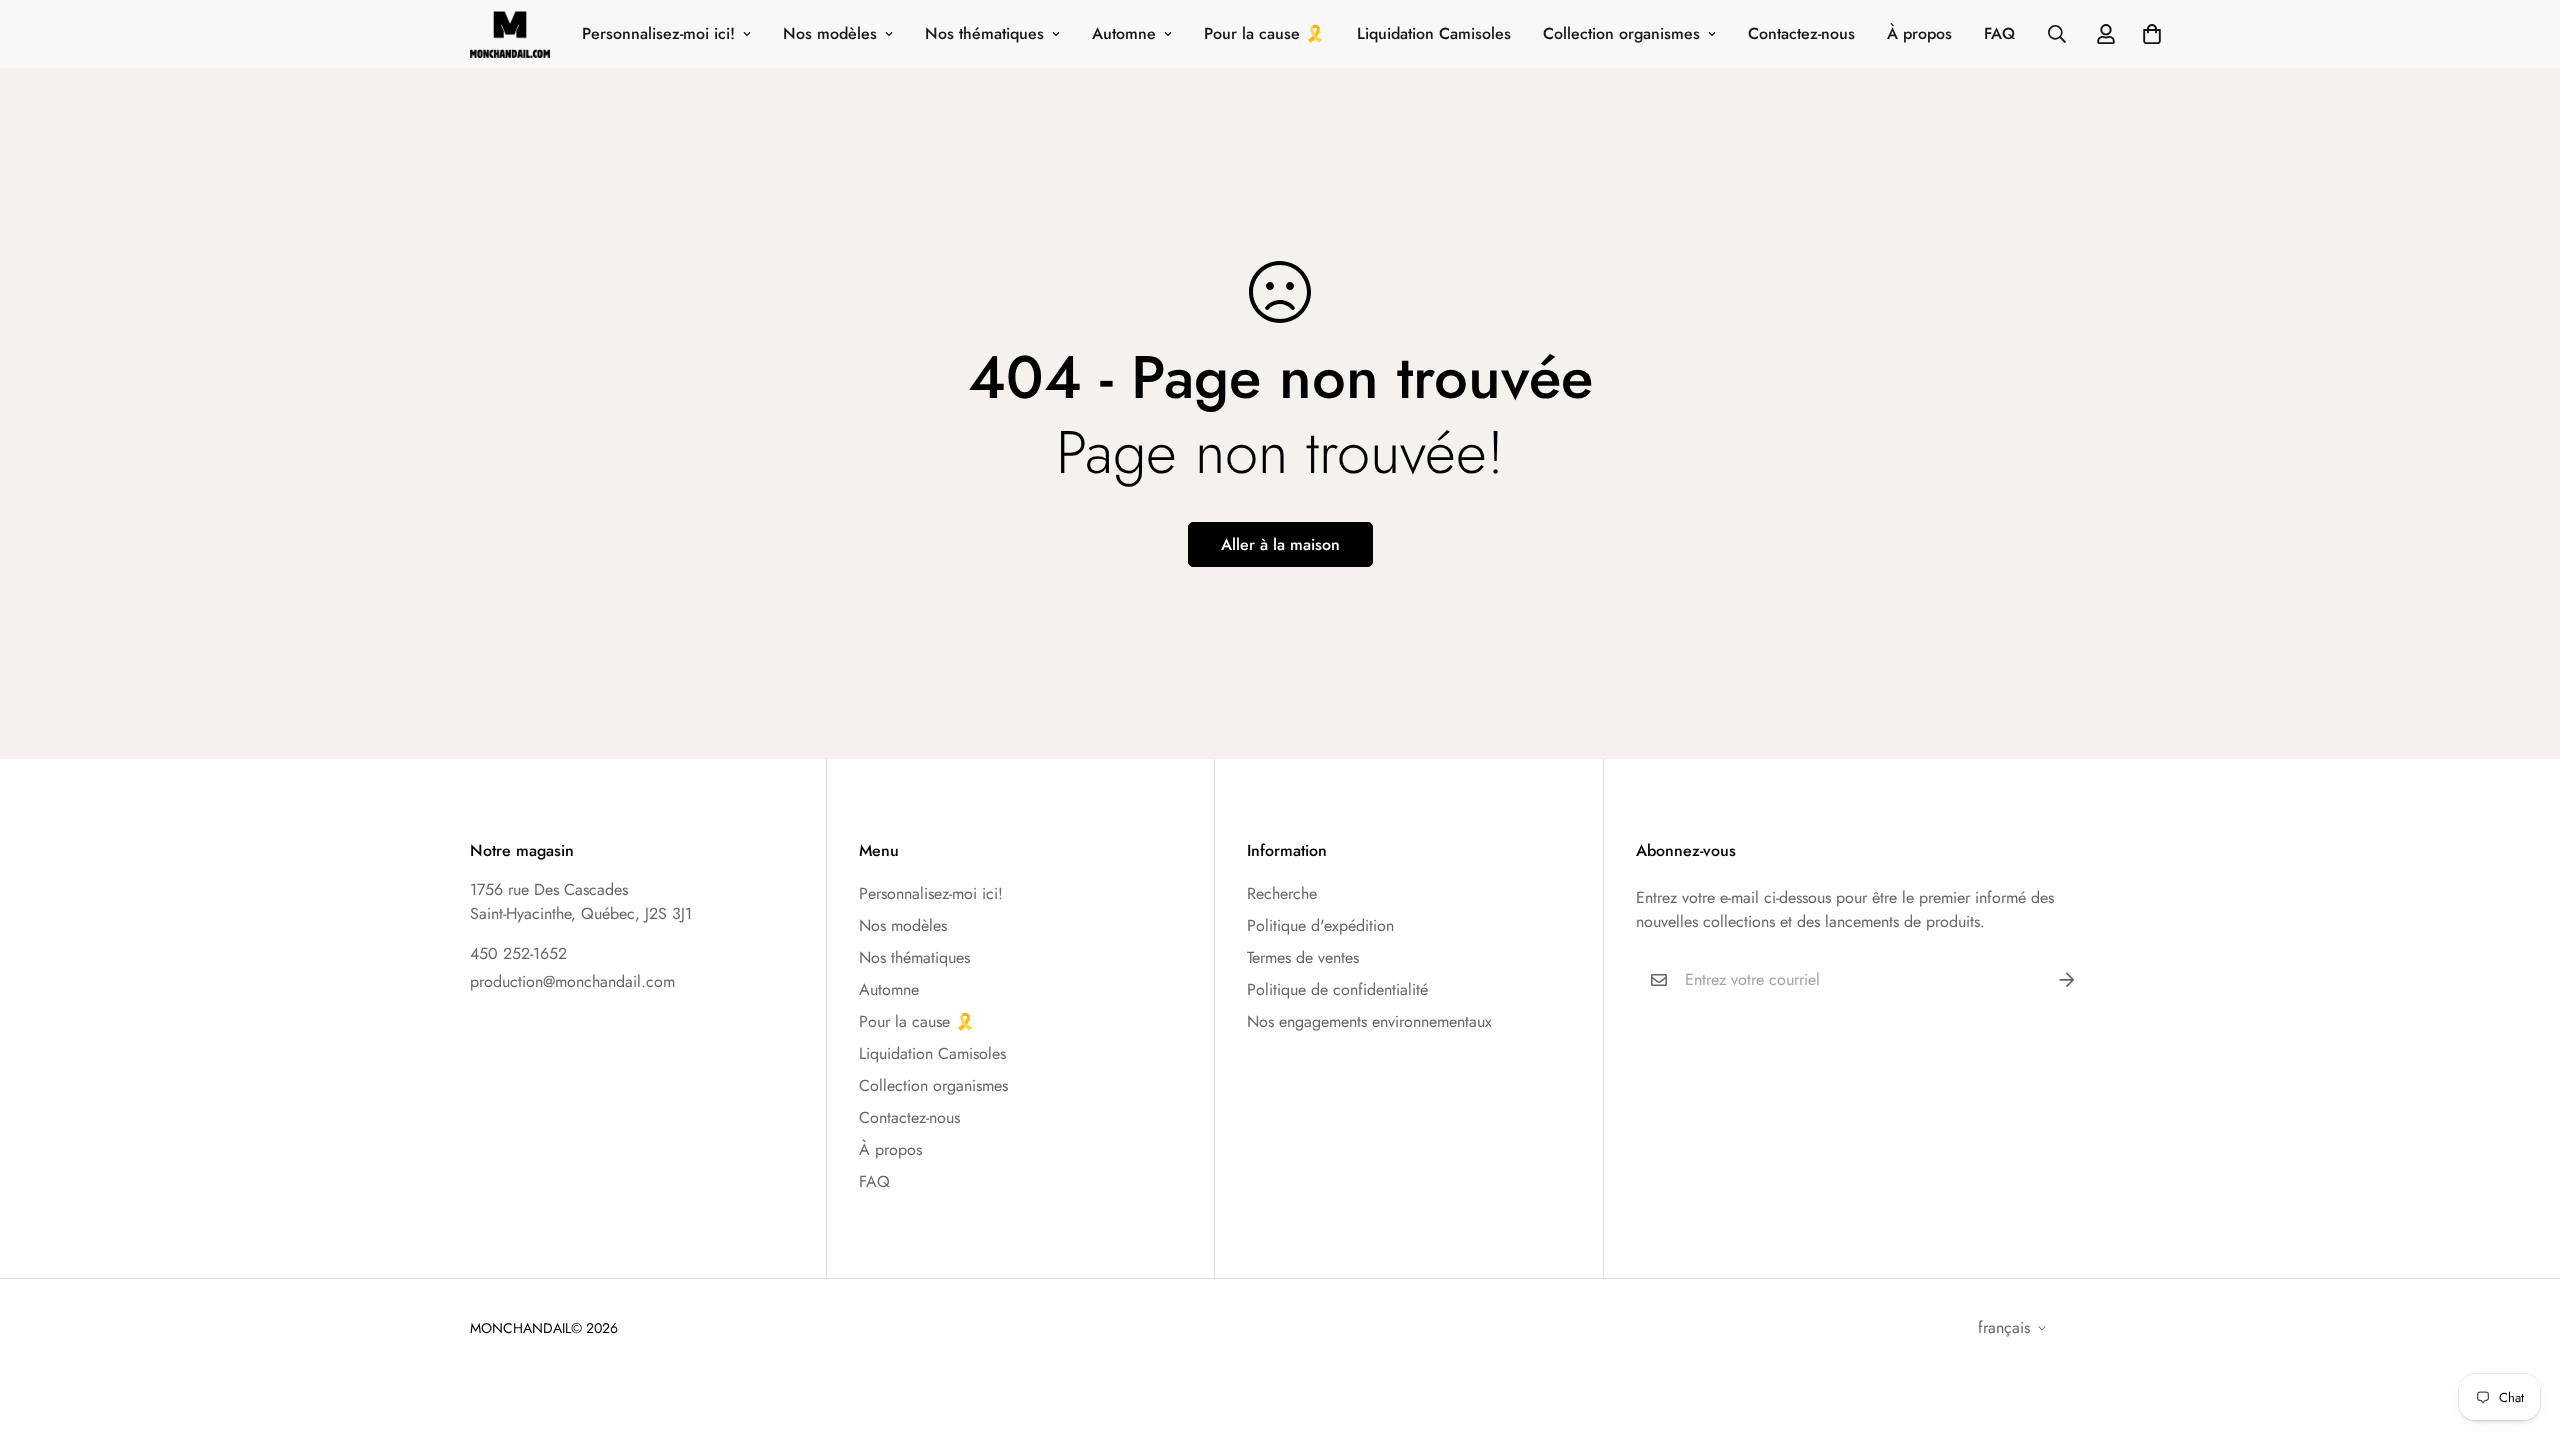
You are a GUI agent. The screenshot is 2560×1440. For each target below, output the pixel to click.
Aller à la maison (1280, 544)
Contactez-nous (1801, 33)
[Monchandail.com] (510, 34)
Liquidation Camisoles (1434, 33)
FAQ (1999, 33)
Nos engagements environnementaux (1369, 1021)
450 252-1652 (518, 953)
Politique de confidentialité (1337, 989)
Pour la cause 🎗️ (1264, 33)
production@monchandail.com (572, 981)
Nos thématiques (984, 33)
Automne (1124, 33)
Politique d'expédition (1320, 925)
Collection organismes (1621, 33)
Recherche (1282, 893)
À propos (1919, 33)
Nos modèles (830, 33)
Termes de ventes (1303, 957)
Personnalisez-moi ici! (658, 33)
